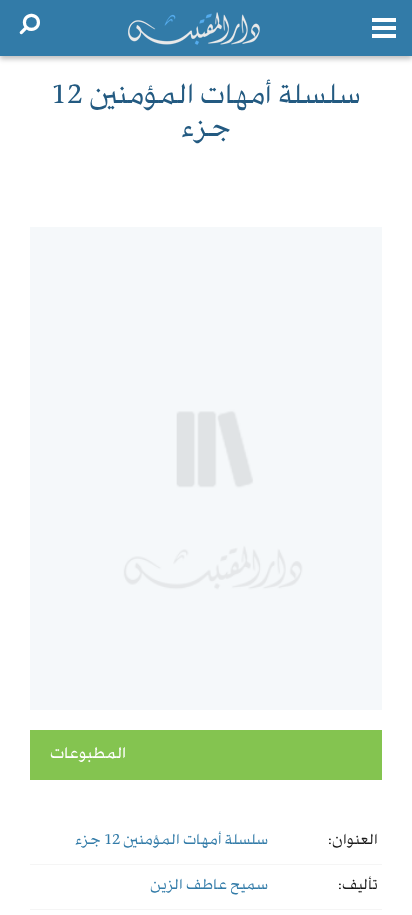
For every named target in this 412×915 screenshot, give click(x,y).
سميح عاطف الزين (209, 886)
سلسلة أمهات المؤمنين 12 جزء (171, 841)
